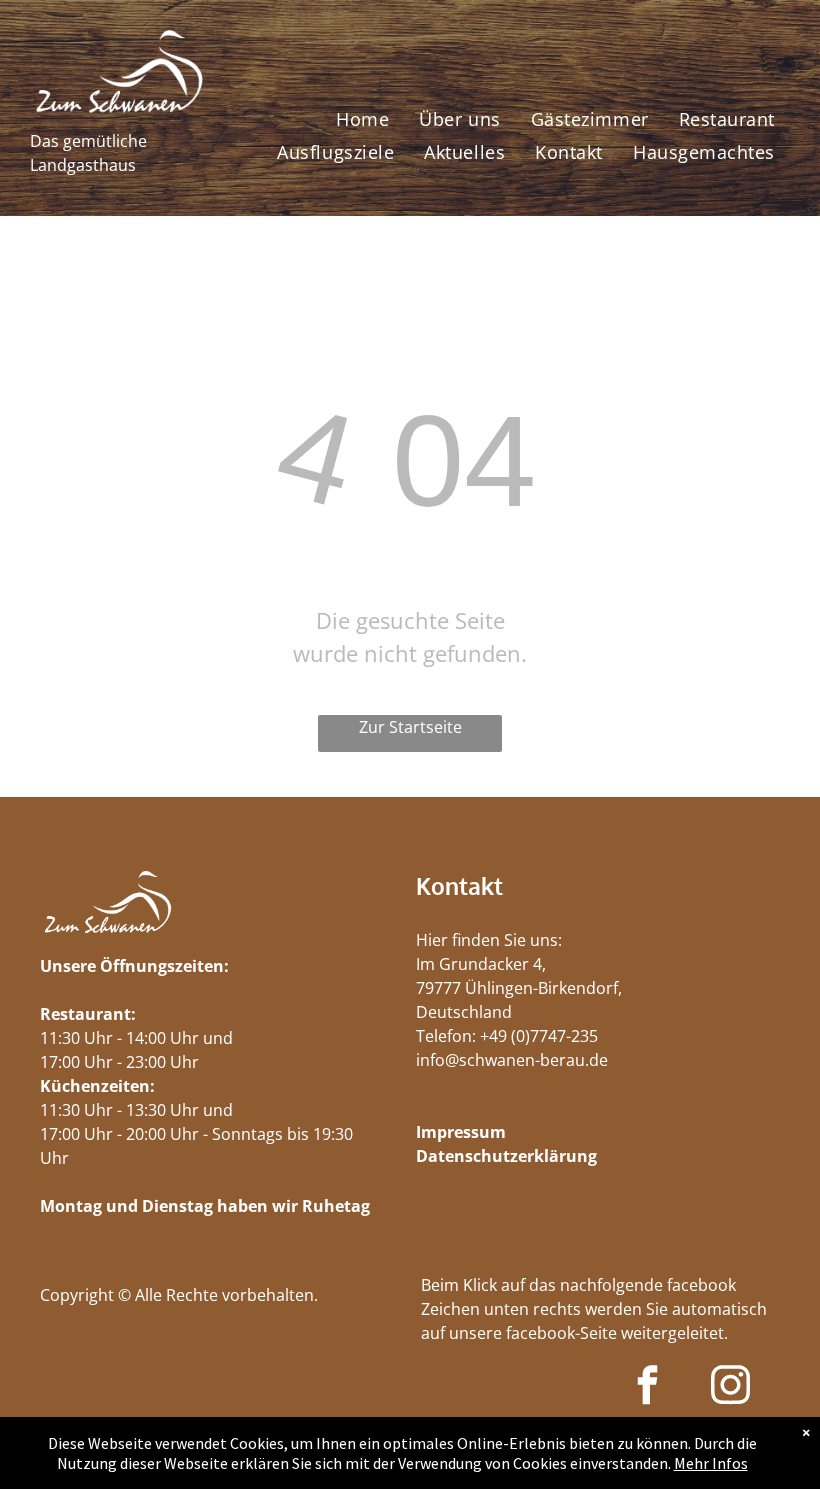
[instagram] (730, 1387)
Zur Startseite (410, 727)
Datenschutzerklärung (506, 1156)
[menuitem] (362, 118)
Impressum (461, 1132)
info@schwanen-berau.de (512, 1060)
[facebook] (647, 1387)
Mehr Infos (711, 1463)
